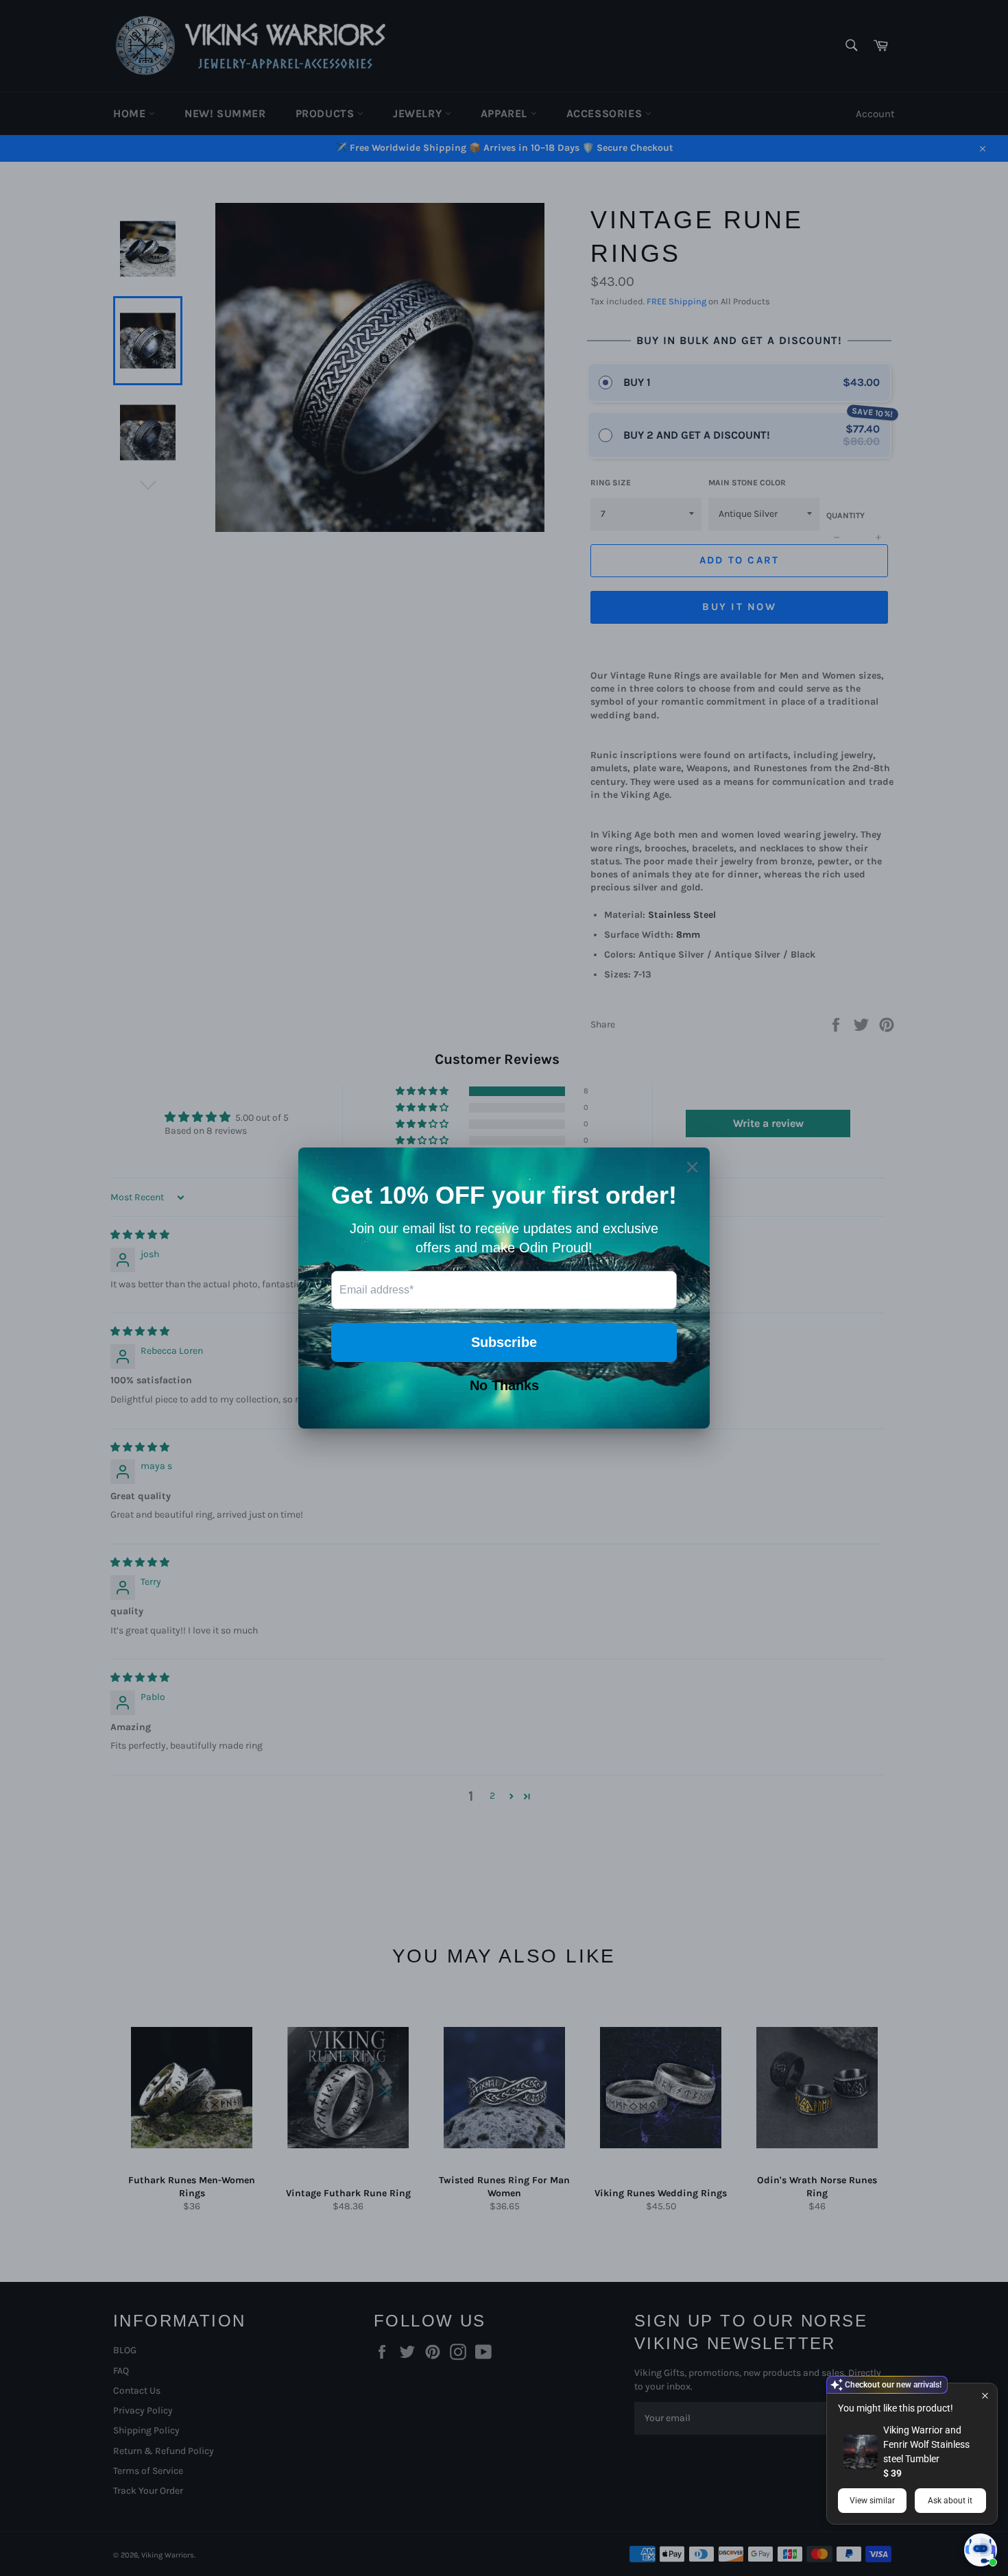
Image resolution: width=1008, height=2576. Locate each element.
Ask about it (950, 2501)
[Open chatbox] (981, 2550)
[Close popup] (985, 2395)
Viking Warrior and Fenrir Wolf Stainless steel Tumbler (926, 2444)
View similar (872, 2501)
